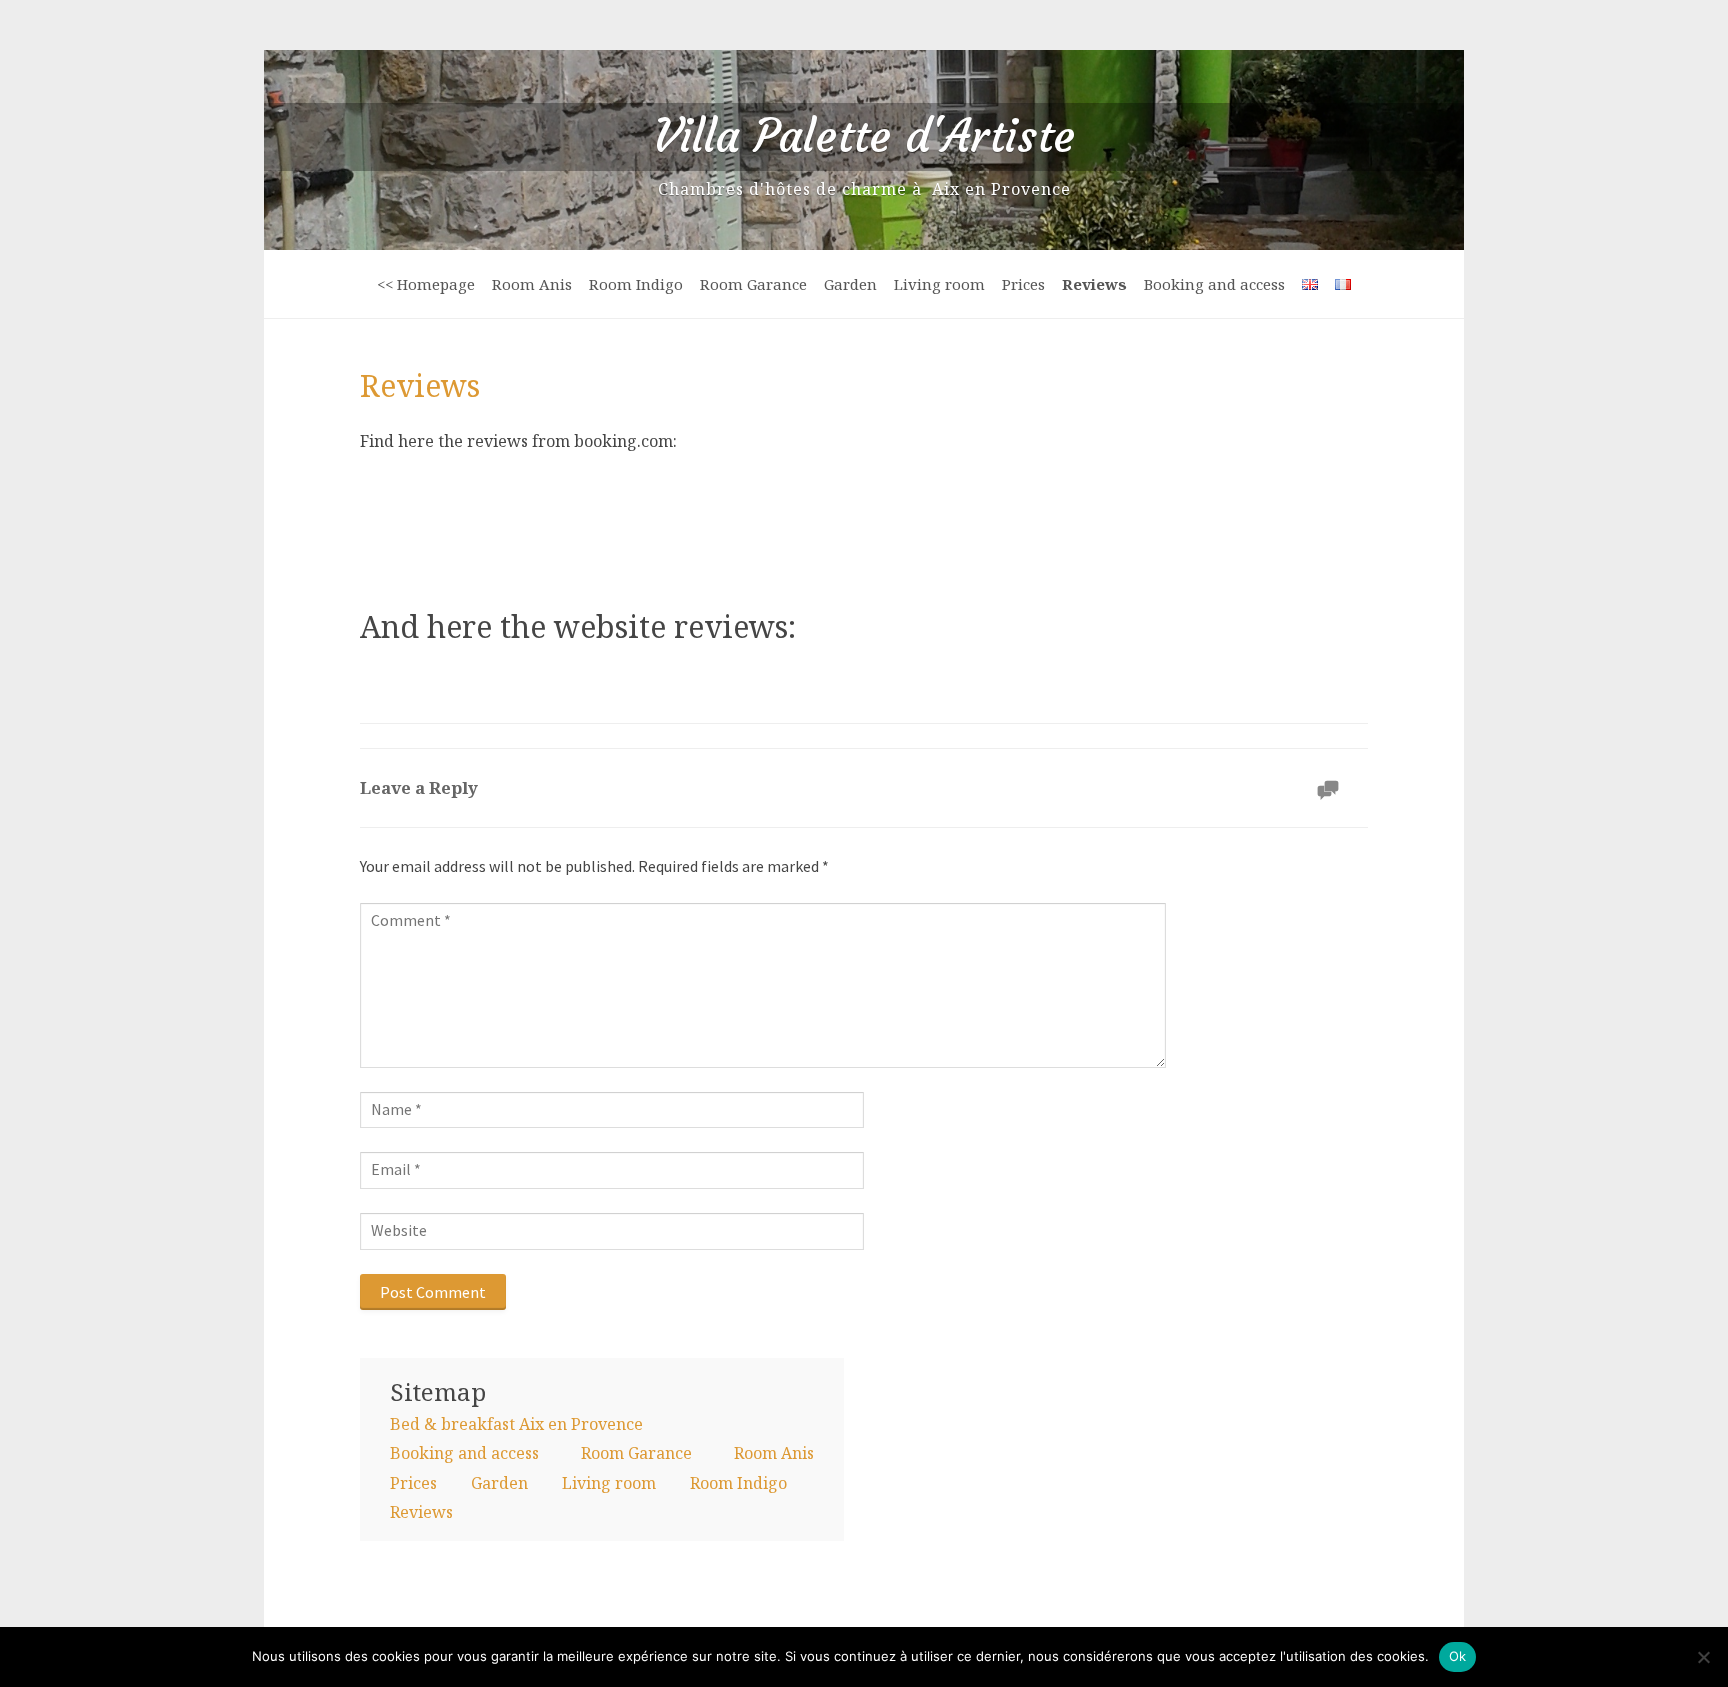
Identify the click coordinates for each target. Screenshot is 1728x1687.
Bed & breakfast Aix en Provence (516, 1424)
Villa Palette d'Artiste (864, 136)
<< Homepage (426, 284)
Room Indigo (636, 284)
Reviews (1094, 284)
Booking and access (1214, 284)
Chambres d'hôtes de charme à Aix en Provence (864, 189)
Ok (1458, 1656)
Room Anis (532, 284)
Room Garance (753, 284)
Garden (850, 284)
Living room (939, 284)
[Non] (1703, 1657)
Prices (1023, 284)
